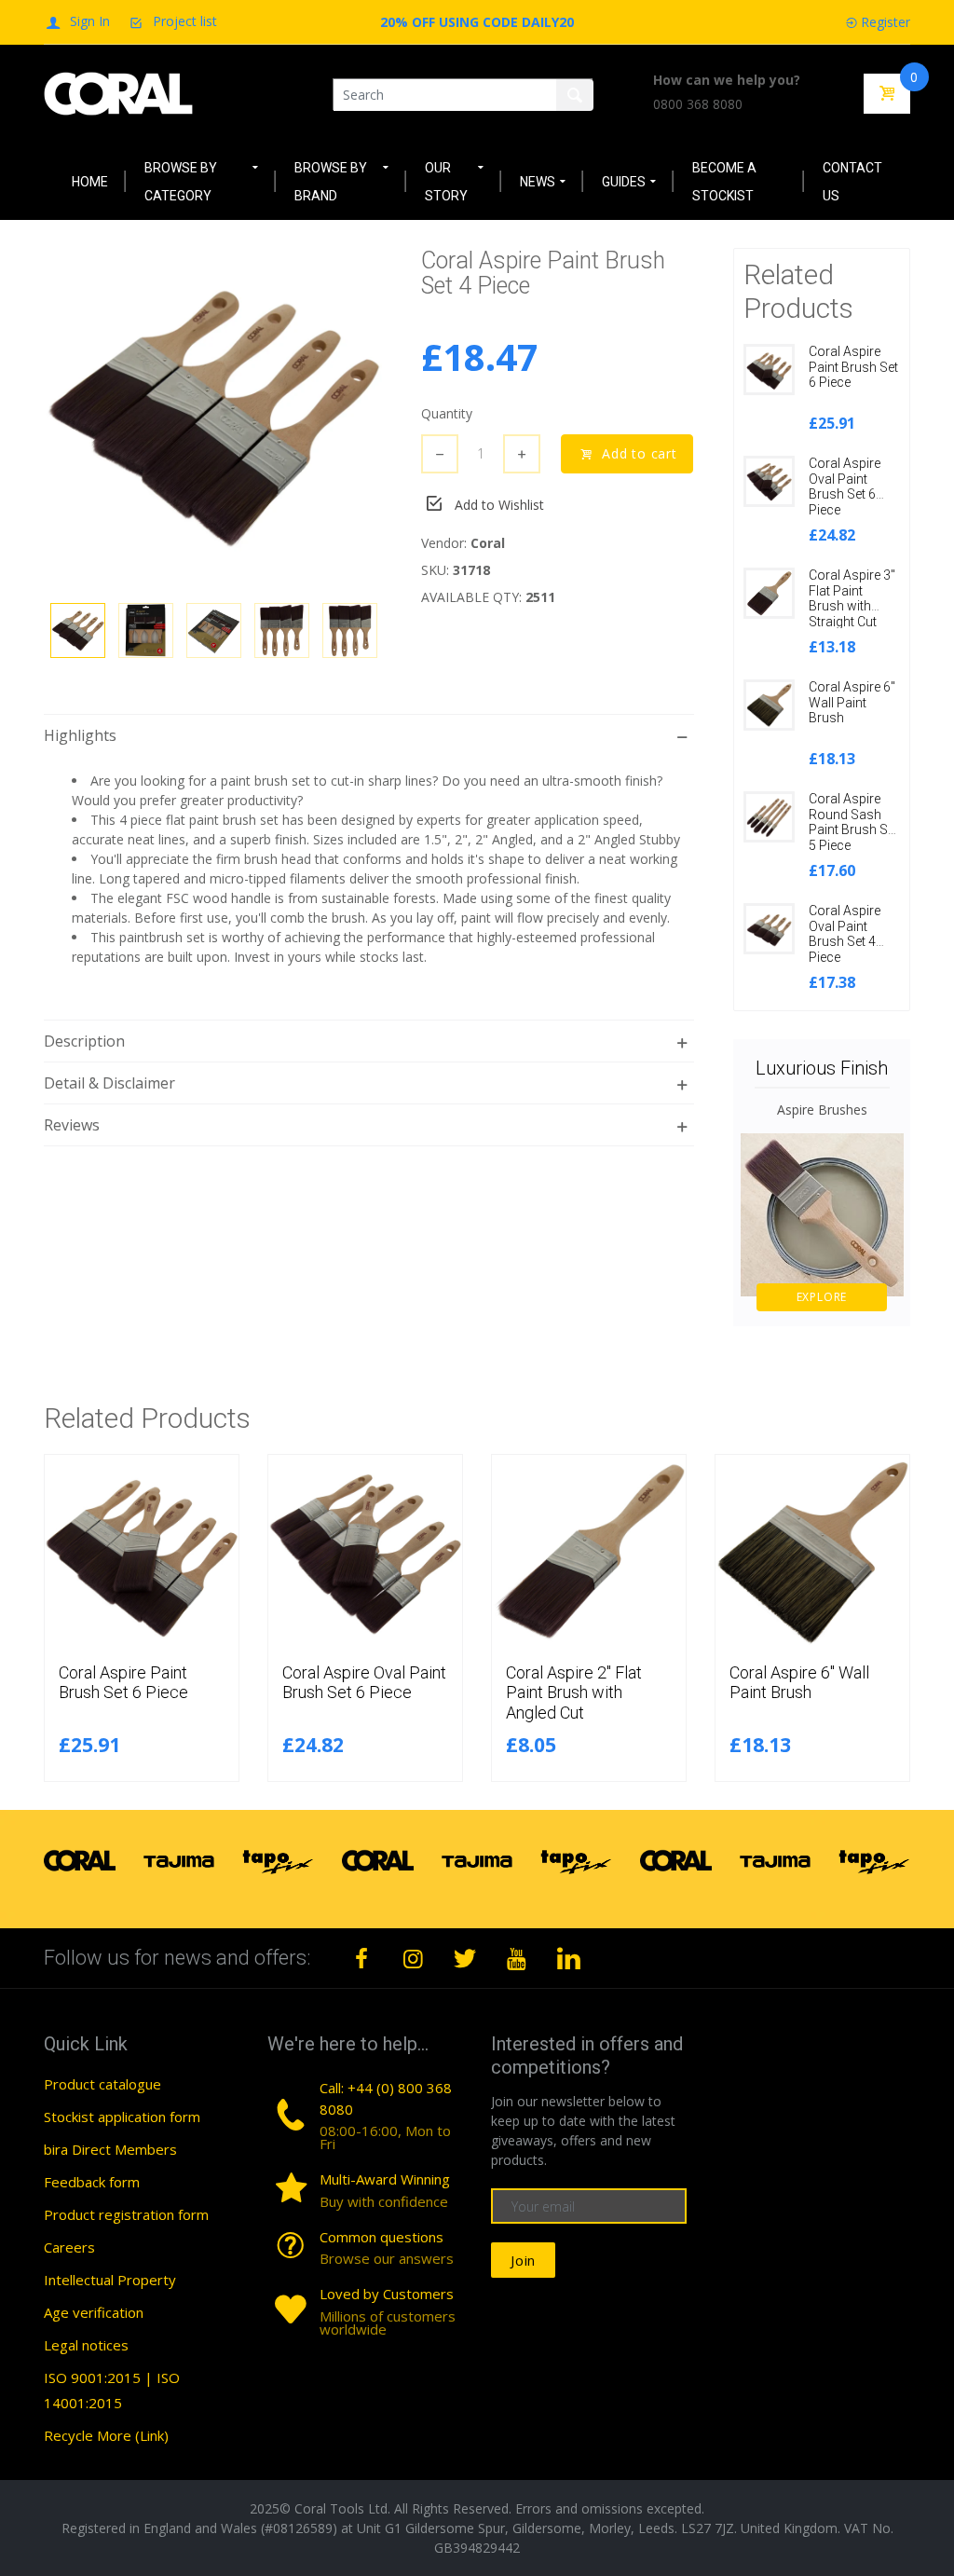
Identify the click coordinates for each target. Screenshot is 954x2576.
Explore (822, 1297)
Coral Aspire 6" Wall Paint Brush (852, 703)
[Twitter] (465, 1958)
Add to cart (640, 453)
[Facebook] (361, 1958)
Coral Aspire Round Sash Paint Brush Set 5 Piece (853, 822)
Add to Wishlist (499, 505)
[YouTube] (517, 1958)
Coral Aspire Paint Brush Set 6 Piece (853, 367)
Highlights (80, 735)
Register (886, 22)
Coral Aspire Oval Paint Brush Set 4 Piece (845, 934)
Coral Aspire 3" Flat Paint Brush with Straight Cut (852, 598)
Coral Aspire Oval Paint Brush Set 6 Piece (845, 486)
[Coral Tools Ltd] (118, 93)
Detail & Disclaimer (109, 1083)
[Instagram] (414, 1958)
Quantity (447, 413)
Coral (488, 543)
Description (84, 1041)
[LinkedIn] (568, 1958)
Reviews (72, 1125)
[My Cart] (887, 94)
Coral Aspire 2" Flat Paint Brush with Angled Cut (574, 1692)
